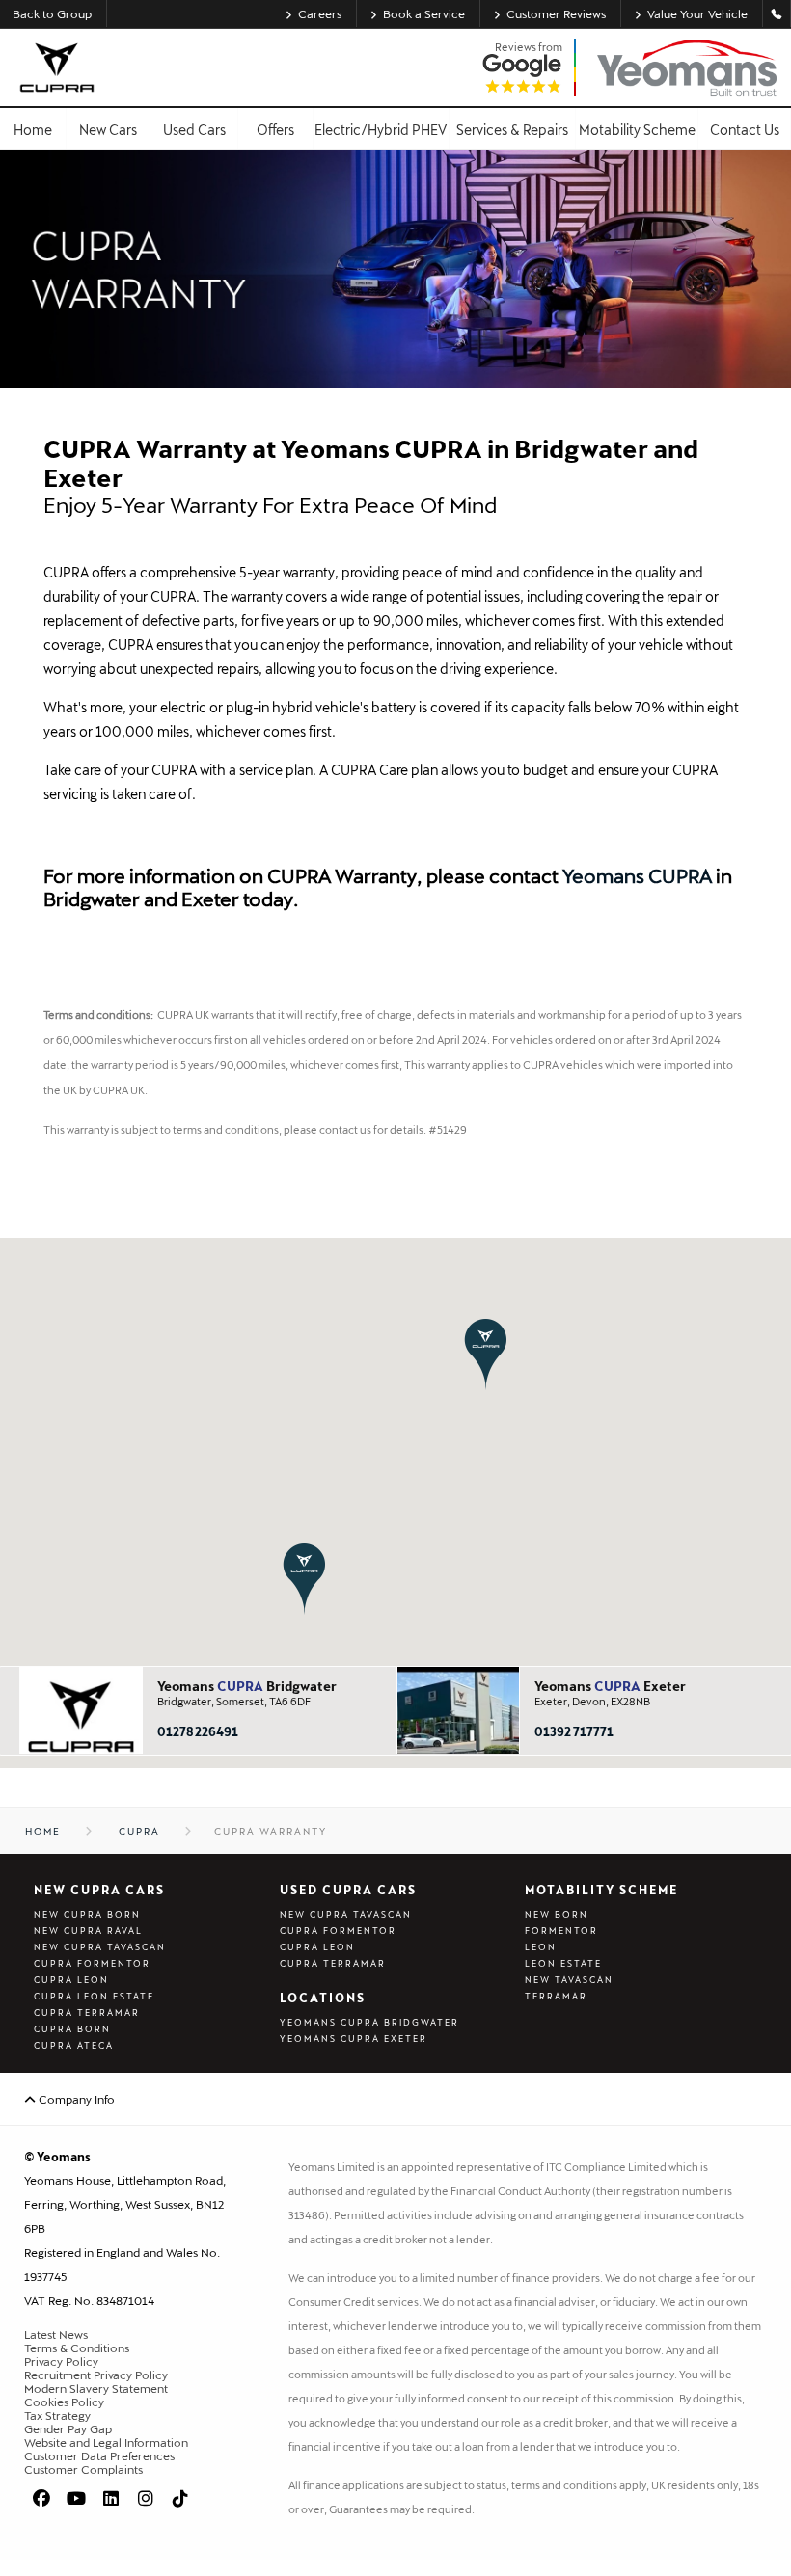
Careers (320, 13)
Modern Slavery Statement (96, 2388)
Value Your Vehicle (697, 13)
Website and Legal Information (106, 2442)
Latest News (56, 2334)
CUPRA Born (72, 2029)
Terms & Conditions (77, 2348)
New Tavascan (569, 1980)
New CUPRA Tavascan (100, 1947)
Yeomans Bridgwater (247, 1686)
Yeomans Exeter (610, 1686)
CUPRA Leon (71, 1980)
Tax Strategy (57, 2415)
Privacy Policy (61, 2361)
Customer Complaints (83, 2469)
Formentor (561, 1931)
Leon (541, 1947)
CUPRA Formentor (92, 1963)
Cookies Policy (64, 2402)
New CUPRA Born (87, 1914)
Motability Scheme (601, 1890)
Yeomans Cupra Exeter (354, 2039)
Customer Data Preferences (99, 2455)
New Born (557, 1914)
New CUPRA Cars (99, 1890)
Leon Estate (563, 1963)
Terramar (556, 1996)
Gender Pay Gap (68, 2428)
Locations (323, 1998)
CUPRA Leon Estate (94, 1996)
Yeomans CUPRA (637, 875)
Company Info (75, 2099)
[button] (486, 1354)
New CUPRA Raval (88, 1931)
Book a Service (424, 13)
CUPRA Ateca (74, 2045)
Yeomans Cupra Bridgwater (369, 2022)
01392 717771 (574, 1731)
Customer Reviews (556, 13)
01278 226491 (198, 1731)
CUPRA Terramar (87, 2012)
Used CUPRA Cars (348, 1890)
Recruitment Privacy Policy (96, 2375)
